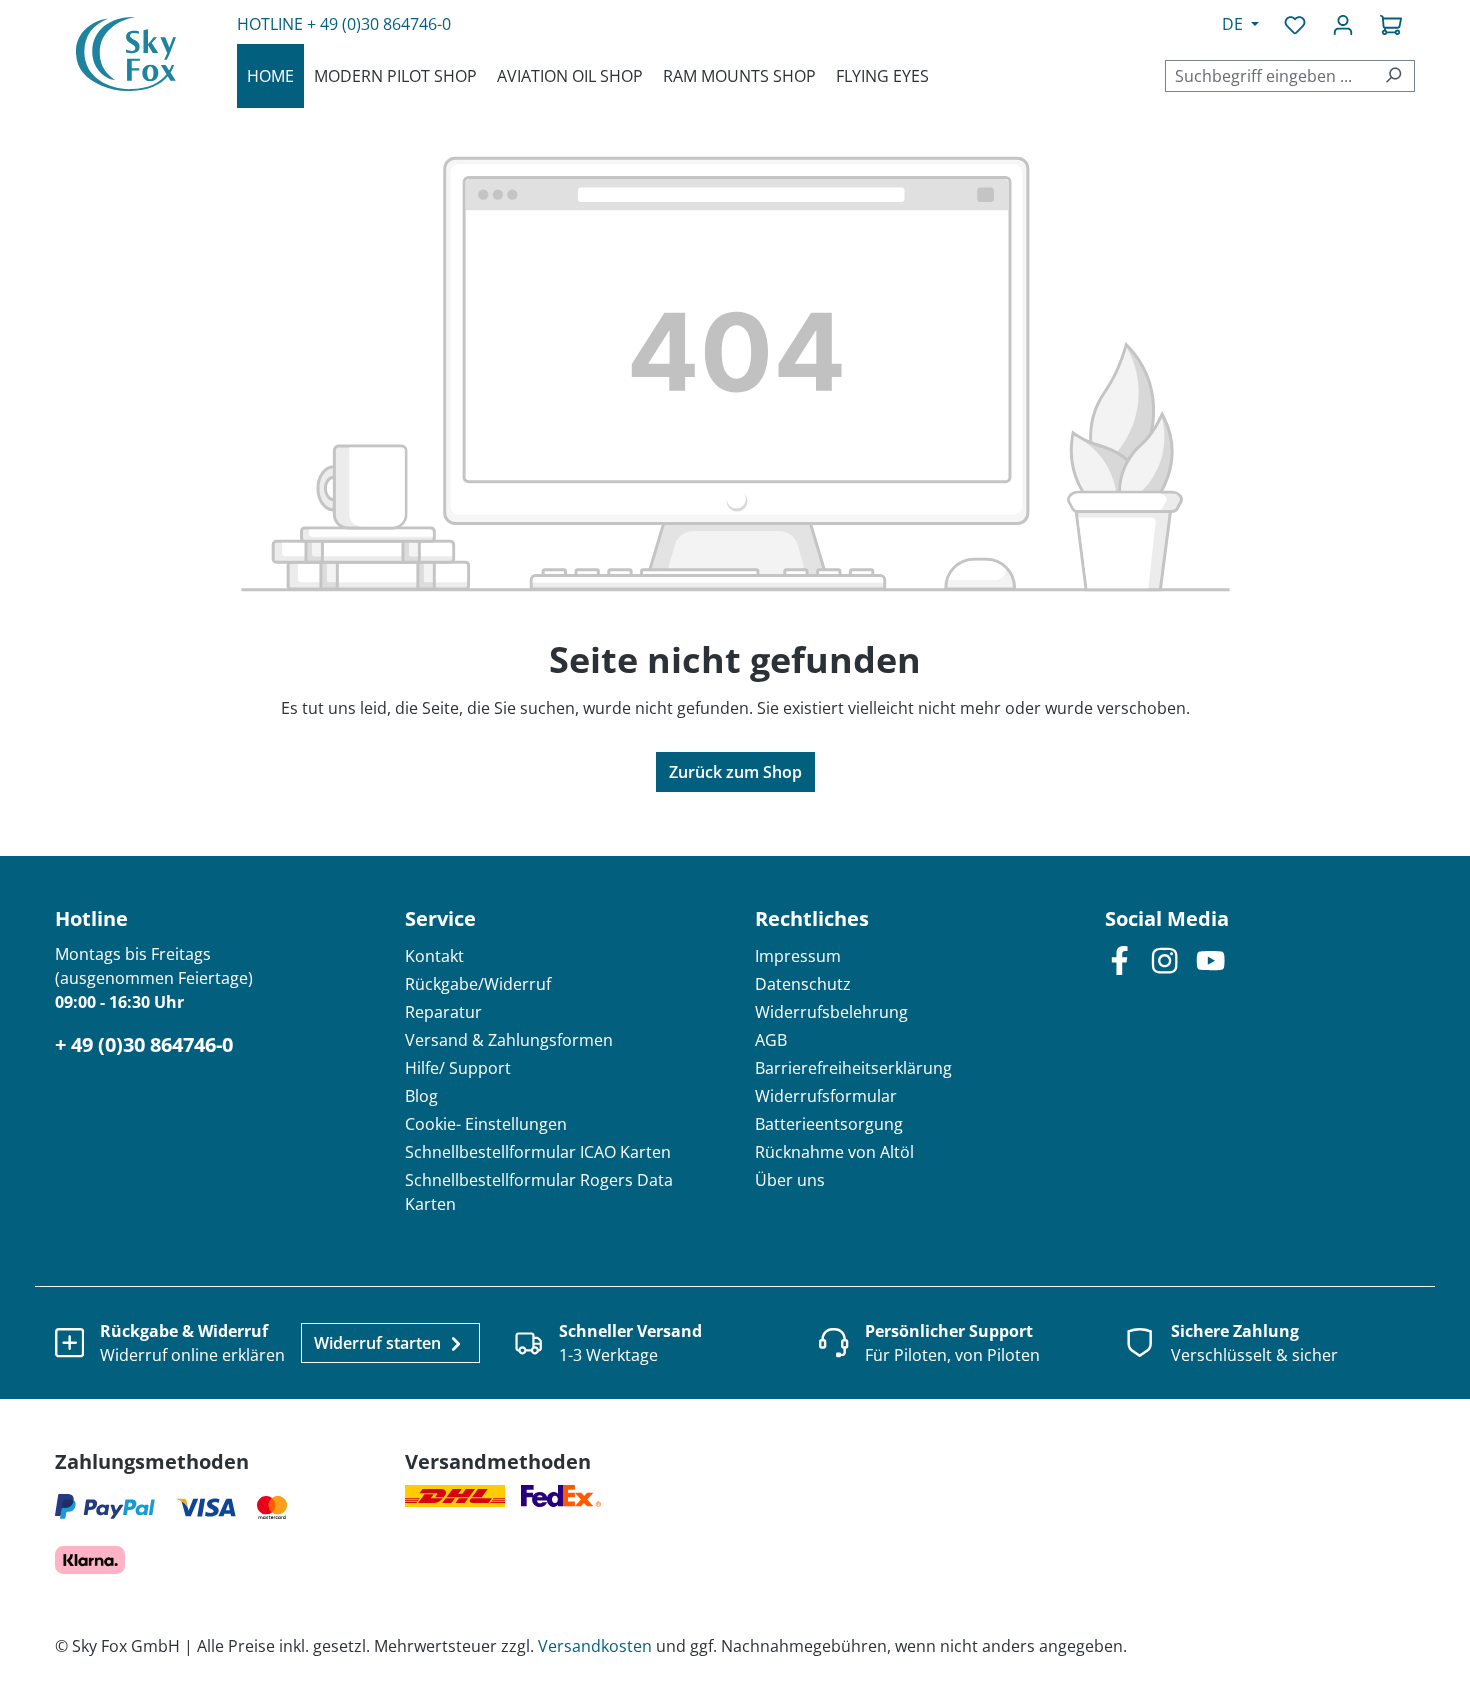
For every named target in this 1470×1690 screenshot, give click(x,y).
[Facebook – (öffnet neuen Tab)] (1119, 959)
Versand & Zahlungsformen (509, 1040)
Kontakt (434, 956)
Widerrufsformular (826, 1096)
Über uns (790, 1180)
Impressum (798, 956)
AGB (771, 1040)
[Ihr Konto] (1343, 24)
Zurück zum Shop (735, 772)
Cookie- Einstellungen (486, 1124)
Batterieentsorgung (829, 1124)
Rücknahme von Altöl (834, 1152)
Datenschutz (803, 984)
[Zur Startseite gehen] (126, 53)
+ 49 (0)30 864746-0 (379, 24)
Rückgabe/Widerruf (478, 984)
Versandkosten (595, 1646)
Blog (421, 1096)
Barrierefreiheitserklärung (853, 1068)
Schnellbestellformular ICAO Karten (538, 1152)
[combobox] (1269, 76)
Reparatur (443, 1012)
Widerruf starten (379, 1343)
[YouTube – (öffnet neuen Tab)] (1210, 959)
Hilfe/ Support (458, 1068)
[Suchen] (1393, 76)
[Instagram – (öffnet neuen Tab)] (1164, 959)
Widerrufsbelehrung (831, 1012)
